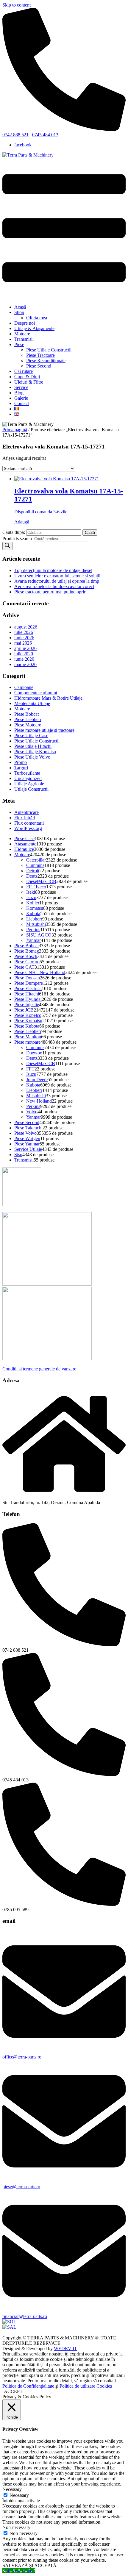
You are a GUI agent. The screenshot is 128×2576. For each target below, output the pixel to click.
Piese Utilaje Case (31, 736)
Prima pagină (15, 430)
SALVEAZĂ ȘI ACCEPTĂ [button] (29, 2565)
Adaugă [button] (22, 522)
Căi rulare (24, 371)
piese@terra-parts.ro (21, 2187)
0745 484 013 (45, 135)
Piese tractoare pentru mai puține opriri (50, 592)
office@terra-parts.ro (22, 2057)
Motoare (22, 334)
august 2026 (26, 627)
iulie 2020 (24, 654)
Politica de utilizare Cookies (86, 2386)
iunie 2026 (24, 638)
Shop (19, 312)
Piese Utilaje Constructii (49, 350)
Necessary (19, 2495)
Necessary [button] (12, 2489)
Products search (18, 539)
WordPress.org (28, 828)
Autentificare (26, 812)
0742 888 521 (15, 135)
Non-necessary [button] (16, 2527)
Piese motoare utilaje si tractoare (44, 730)
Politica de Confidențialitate (28, 2386)
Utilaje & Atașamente (34, 328)
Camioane (24, 687)
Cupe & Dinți (27, 377)
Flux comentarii (29, 823)
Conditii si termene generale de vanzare (39, 1369)
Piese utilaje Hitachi (33, 746)
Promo (21, 762)
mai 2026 (23, 643)
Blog (19, 393)
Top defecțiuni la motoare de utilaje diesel (53, 570)
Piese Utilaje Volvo (32, 757)
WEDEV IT (65, 2348)
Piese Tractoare (40, 355)
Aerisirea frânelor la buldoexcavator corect (54, 586)
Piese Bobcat (26, 714)
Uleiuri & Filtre (29, 382)
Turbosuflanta (27, 773)
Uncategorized (28, 778)
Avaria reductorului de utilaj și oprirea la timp (57, 581)
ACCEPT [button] (13, 2391)
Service (21, 387)
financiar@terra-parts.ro (25, 2316)
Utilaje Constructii (31, 789)
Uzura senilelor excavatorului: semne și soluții (57, 576)
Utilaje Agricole (29, 784)
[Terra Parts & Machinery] (28, 155)
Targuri (21, 768)
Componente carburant (36, 693)
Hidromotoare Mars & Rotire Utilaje (48, 698)
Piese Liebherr (28, 719)
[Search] (7, 546)
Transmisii (24, 339)
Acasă (20, 307)
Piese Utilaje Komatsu (35, 752)
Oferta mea (37, 318)
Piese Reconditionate (46, 361)
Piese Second (39, 366)
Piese (19, 344)
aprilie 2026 (25, 648)
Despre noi (25, 323)
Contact (22, 403)
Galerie (21, 398)
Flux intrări (25, 818)
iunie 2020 (24, 659)
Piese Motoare (28, 725)
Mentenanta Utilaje (32, 703)
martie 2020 (25, 664)
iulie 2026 (24, 632)
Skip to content (17, 5)
